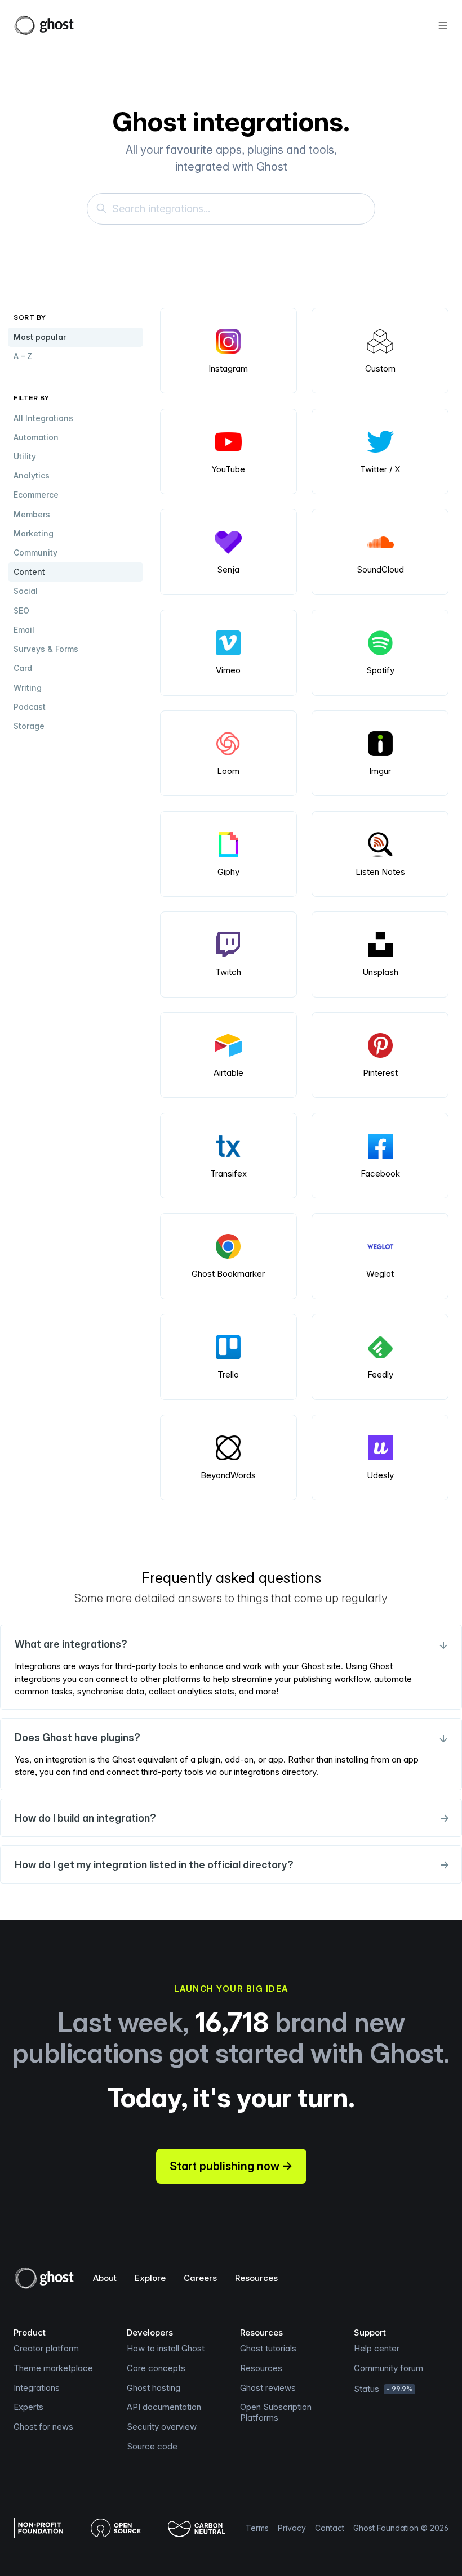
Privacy (292, 2528)
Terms (257, 2528)
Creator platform (46, 2348)
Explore (150, 2278)
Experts (28, 2407)
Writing (28, 688)
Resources (256, 2278)
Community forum (388, 2368)
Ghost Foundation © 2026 (401, 2528)
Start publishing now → (231, 2166)
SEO (21, 611)
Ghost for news (43, 2427)
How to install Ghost (166, 2348)
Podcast (30, 707)
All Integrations (43, 418)
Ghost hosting (154, 2388)
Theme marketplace (53, 2368)
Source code (152, 2446)
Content (29, 572)
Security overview (162, 2427)
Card (23, 668)
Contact (330, 2528)
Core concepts (156, 2368)
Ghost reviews (268, 2388)
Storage (29, 726)
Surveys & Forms (46, 649)
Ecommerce (36, 495)
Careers (200, 2278)
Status (383, 2389)
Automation (36, 437)
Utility (25, 456)
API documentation (164, 2407)
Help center (377, 2348)
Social (26, 591)
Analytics (32, 475)
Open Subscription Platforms (276, 2412)
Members (32, 514)
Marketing (34, 533)
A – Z (23, 356)
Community (35, 553)
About (105, 2278)
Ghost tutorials (268, 2348)
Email (24, 630)
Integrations (37, 2388)
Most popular (40, 337)
